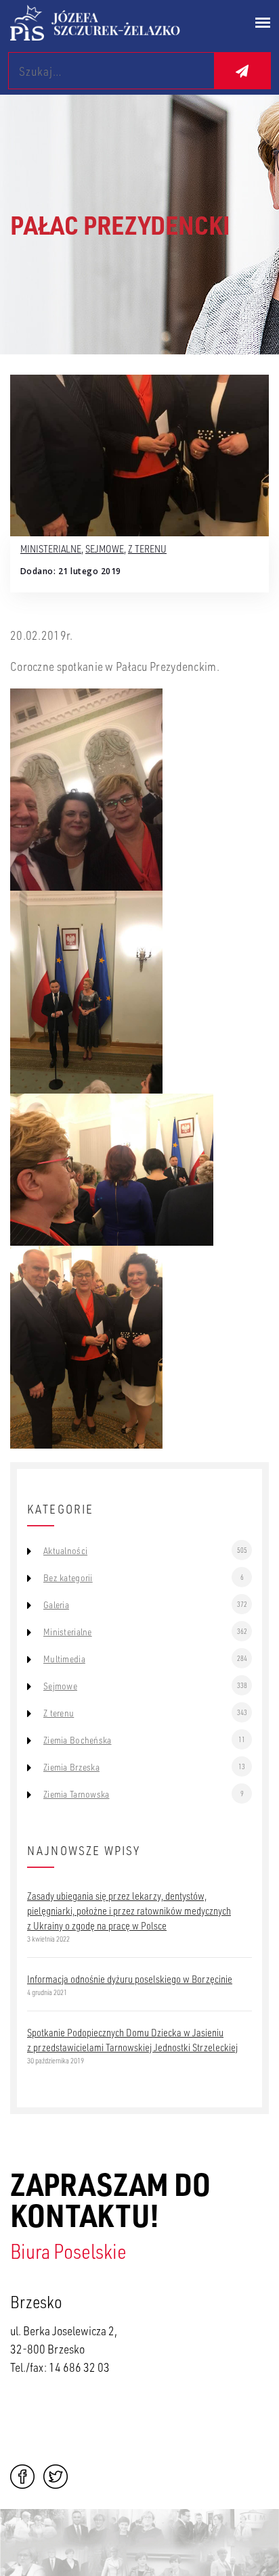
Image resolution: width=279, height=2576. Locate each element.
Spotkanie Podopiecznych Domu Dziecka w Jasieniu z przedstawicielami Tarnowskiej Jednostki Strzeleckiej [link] (132, 2040)
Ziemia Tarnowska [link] (76, 1794)
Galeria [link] (56, 1605)
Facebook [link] (22, 2477)
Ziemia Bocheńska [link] (77, 1740)
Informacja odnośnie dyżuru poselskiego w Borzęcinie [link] (130, 1979)
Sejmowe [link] (105, 548)
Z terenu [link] (147, 548)
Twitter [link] (56, 2477)
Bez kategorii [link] (68, 1578)
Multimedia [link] (64, 1659)
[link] (112, 23)
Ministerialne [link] (51, 548)
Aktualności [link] (65, 1551)
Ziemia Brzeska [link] (71, 1767)
